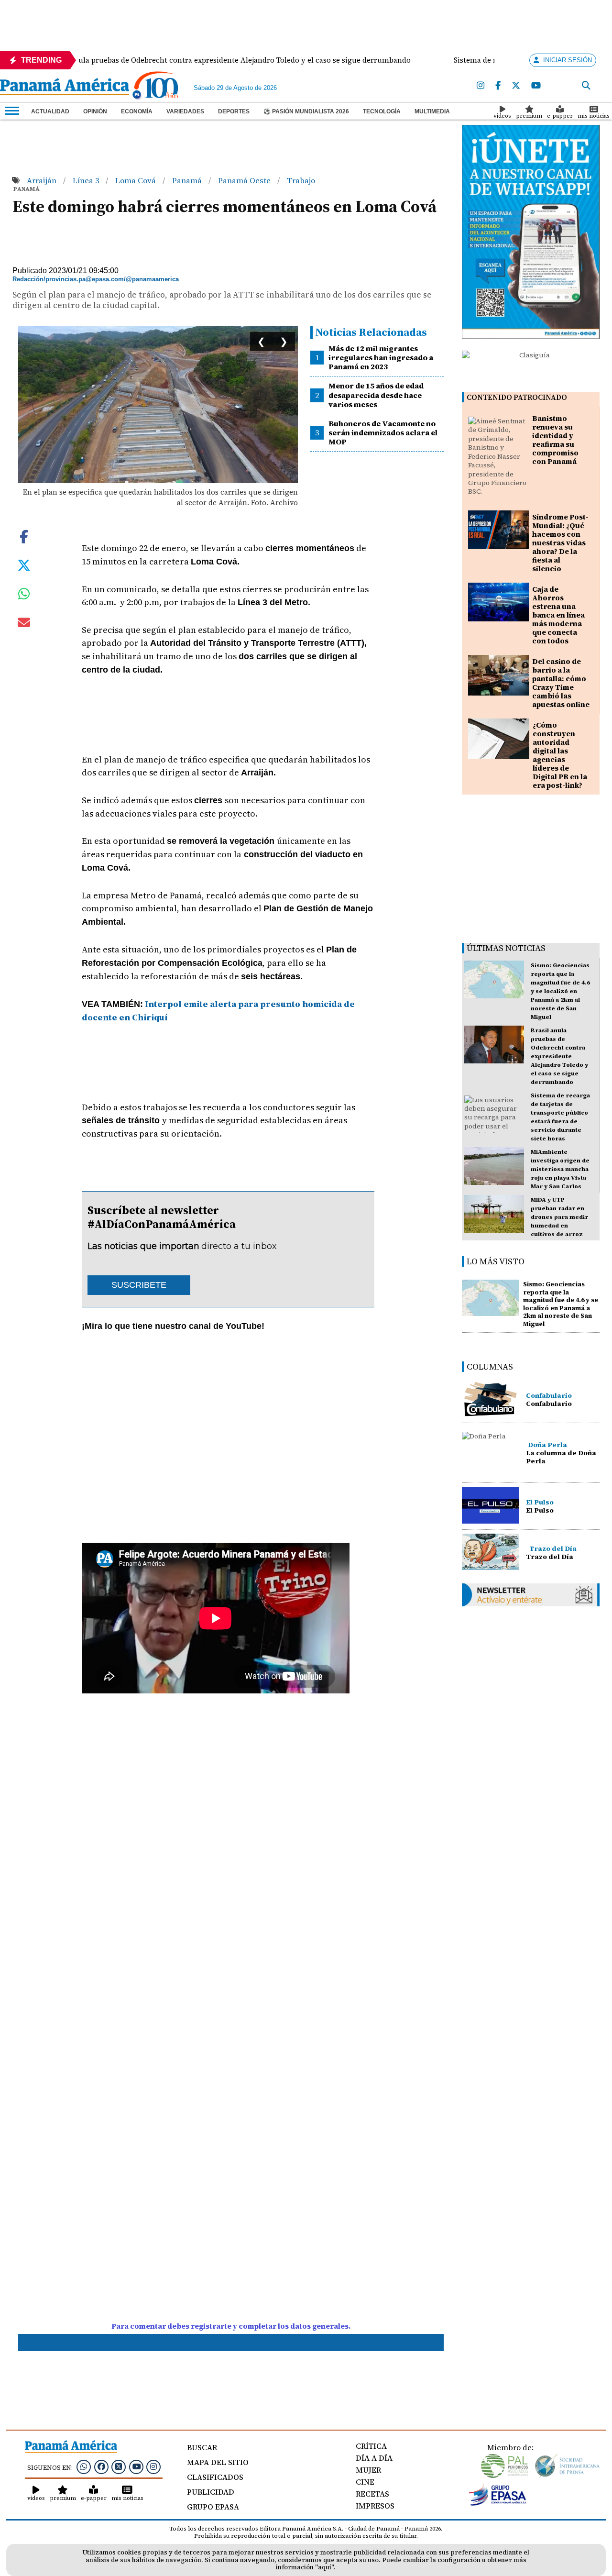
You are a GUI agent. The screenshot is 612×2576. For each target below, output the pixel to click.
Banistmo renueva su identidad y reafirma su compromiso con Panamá (555, 440)
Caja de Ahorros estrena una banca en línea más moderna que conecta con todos (558, 615)
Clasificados (215, 2477)
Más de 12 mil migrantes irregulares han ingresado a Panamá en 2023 (381, 357)
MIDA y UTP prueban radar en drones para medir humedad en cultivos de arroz (559, 1217)
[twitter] (516, 86)
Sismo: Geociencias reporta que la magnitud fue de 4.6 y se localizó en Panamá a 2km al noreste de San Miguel (560, 991)
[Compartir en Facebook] (24, 536)
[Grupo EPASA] (498, 2503)
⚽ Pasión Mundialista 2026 (306, 111)
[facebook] (498, 86)
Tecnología (382, 111)
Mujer (368, 2470)
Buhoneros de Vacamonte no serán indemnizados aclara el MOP (383, 432)
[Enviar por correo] (24, 624)
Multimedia (432, 111)
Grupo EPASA (213, 2507)
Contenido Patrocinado (517, 397)
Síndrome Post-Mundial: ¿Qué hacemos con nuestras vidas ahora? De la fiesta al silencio (560, 543)
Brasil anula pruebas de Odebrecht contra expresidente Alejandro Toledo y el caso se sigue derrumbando (559, 1056)
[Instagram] (481, 86)
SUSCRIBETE (139, 1285)
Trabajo (301, 180)
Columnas (490, 1366)
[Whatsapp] (84, 2466)
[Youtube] (536, 86)
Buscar (202, 2447)
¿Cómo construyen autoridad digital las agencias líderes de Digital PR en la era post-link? (560, 755)
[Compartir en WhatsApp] (24, 596)
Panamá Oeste (245, 180)
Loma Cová (137, 180)
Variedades (185, 111)
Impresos (375, 2506)
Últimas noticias (506, 948)
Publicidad (211, 2492)
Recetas (372, 2494)
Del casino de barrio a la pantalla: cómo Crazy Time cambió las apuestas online (561, 683)
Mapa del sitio (218, 2462)
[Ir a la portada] (65, 88)
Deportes (234, 111)
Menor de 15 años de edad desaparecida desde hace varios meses (376, 395)
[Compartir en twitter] (24, 564)
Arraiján (43, 180)
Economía (137, 111)
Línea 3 (87, 180)
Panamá (188, 180)
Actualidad (50, 111)
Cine (365, 2482)
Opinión (95, 111)
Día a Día (374, 2458)
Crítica (371, 2446)
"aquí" (324, 2567)
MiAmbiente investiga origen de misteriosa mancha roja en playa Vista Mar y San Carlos (560, 1169)
